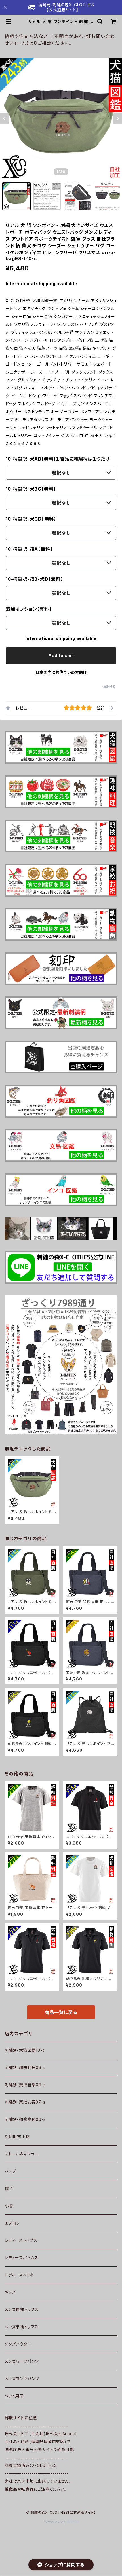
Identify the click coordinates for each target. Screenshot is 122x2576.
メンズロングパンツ (22, 2379)
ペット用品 (14, 2396)
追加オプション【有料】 (29, 609)
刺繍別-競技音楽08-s (25, 2085)
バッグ (10, 2171)
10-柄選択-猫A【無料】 (29, 549)
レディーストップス (21, 2240)
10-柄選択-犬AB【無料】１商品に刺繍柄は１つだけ (58, 459)
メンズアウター (18, 2344)
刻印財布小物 (17, 2137)
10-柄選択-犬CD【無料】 (31, 519)
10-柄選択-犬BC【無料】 (31, 489)
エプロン (12, 2223)
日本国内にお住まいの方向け (61, 672)
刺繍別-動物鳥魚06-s (25, 2119)
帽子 (9, 2188)
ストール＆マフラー (22, 2154)
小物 (9, 2206)
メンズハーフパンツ (22, 2361)
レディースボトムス (21, 2258)
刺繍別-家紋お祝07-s (25, 2102)
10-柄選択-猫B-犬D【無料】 (34, 579)
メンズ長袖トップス (22, 2309)
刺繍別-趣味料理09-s (25, 2067)
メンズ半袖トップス (22, 2327)
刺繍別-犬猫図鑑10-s (25, 2050)
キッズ (10, 2292)
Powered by (55, 2521)
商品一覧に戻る (61, 2012)
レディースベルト (19, 2275)
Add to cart (61, 655)
